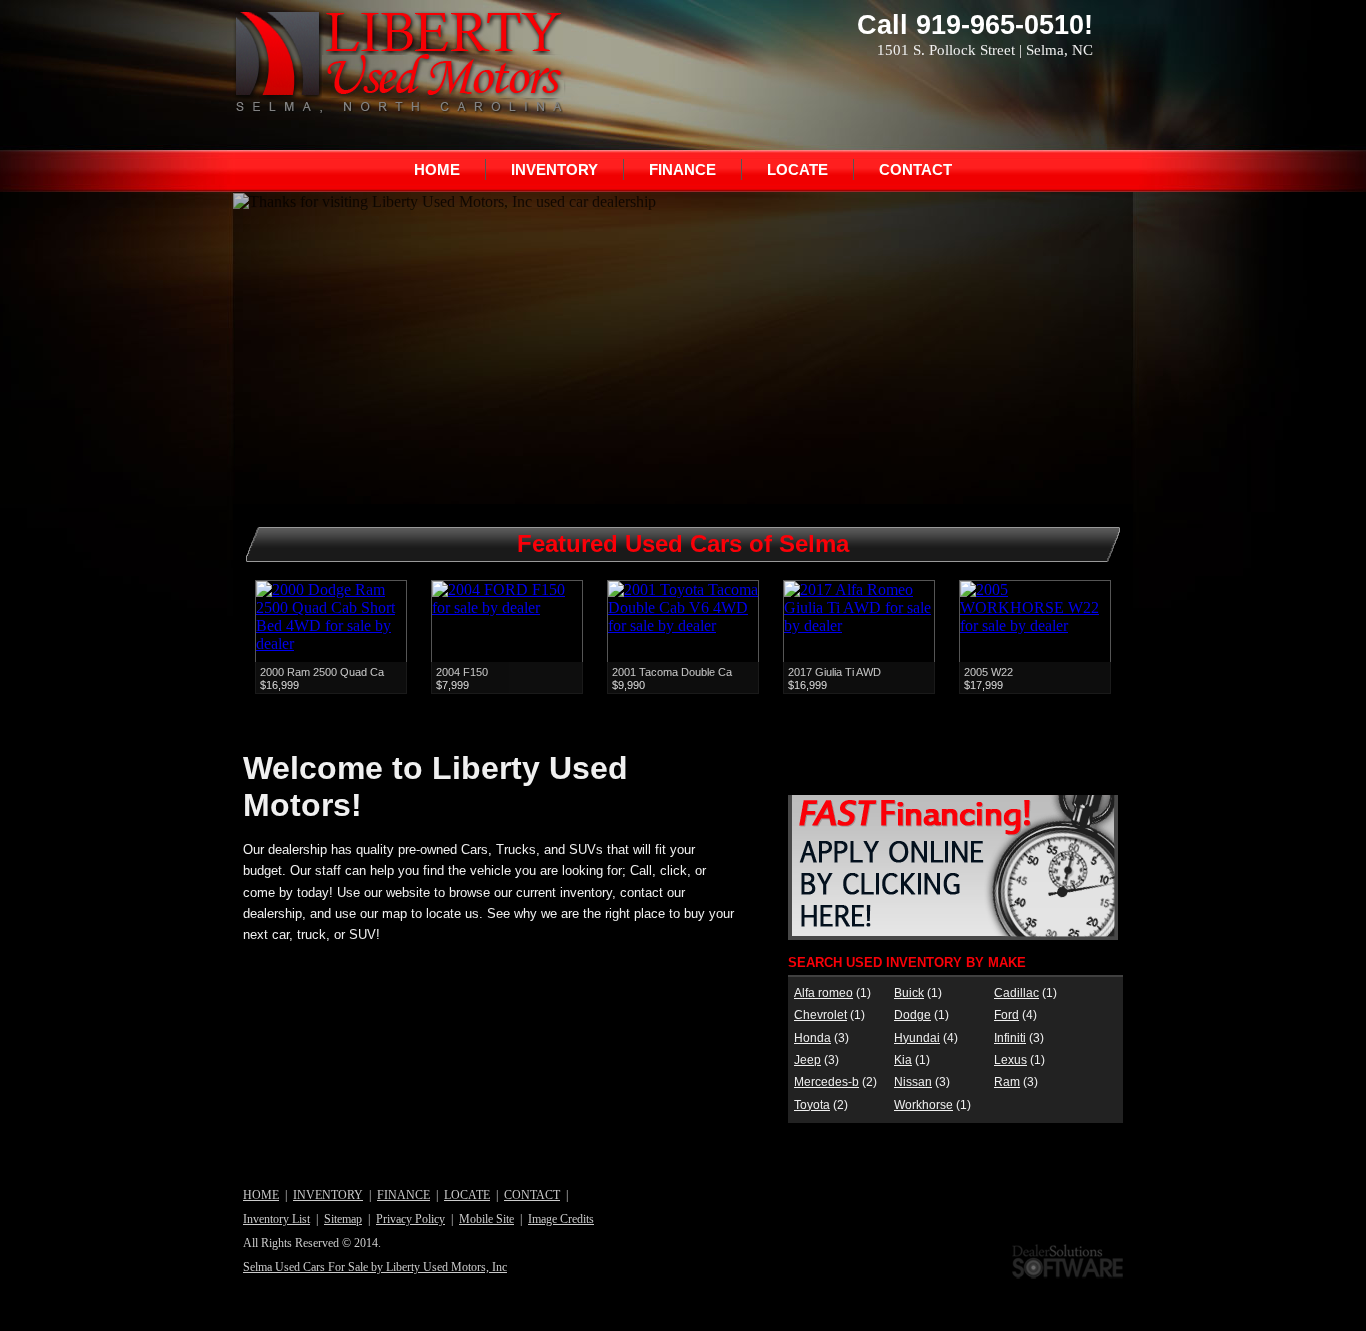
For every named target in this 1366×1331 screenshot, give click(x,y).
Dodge (912, 1015)
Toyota (812, 1105)
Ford (1006, 1015)
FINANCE (682, 169)
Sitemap (343, 1219)
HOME (437, 169)
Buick (909, 993)
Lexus (1010, 1060)
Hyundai (917, 1038)
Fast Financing (953, 867)
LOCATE (797, 169)
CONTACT (915, 169)
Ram (1007, 1082)
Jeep (807, 1060)
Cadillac (1016, 993)
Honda (812, 1038)
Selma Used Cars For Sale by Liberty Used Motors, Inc (375, 1267)
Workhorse (923, 1105)
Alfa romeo (823, 993)
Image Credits (561, 1219)
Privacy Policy (410, 1219)
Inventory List (276, 1219)
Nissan (913, 1082)
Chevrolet (820, 1015)
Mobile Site (486, 1219)
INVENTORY (554, 169)
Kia (903, 1060)
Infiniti (1010, 1038)
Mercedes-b (826, 1082)
